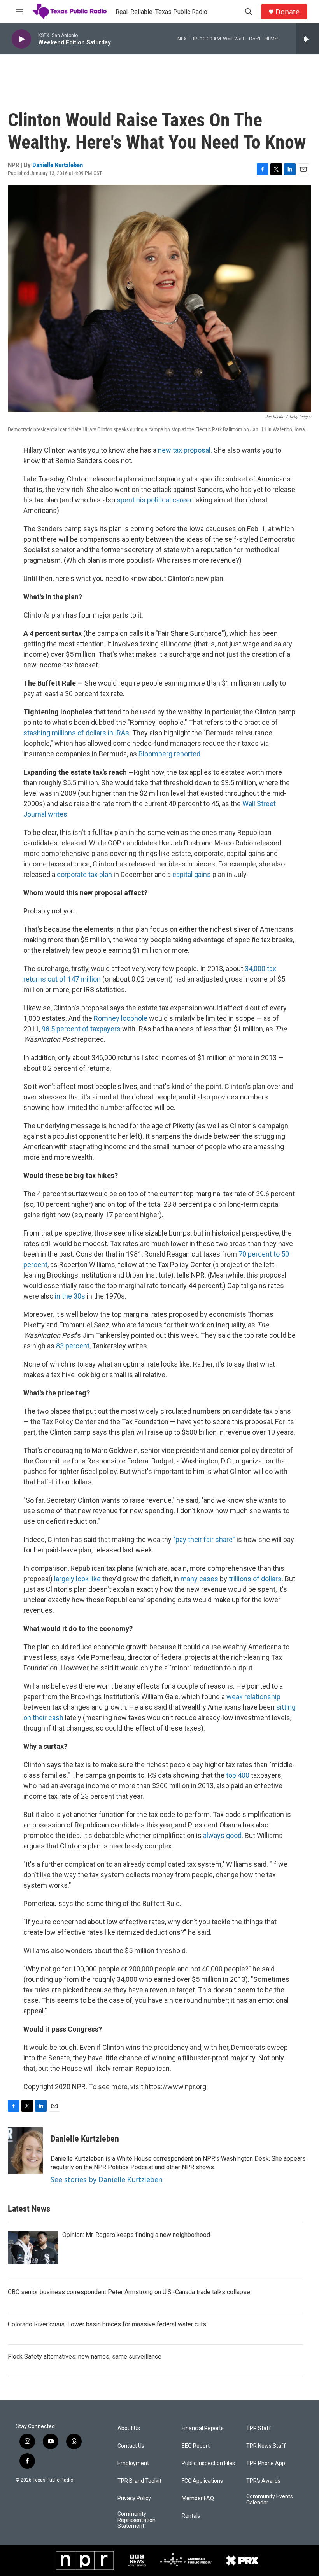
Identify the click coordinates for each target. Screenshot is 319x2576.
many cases (199, 1579)
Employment (133, 2463)
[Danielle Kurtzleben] (25, 2151)
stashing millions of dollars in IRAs (76, 733)
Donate (287, 12)
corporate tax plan (84, 874)
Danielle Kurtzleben (58, 165)
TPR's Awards (263, 2481)
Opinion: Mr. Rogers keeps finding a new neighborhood (136, 2235)
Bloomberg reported (169, 754)
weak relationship (253, 1697)
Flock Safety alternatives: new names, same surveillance (85, 2356)
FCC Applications (202, 2481)
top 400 (238, 1775)
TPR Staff (259, 2428)
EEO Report (196, 2446)
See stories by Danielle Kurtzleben (107, 2179)
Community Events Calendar (270, 2500)
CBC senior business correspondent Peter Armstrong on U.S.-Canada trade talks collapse (129, 2292)
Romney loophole (121, 1018)
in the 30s (70, 1296)
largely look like (78, 1579)
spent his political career (154, 500)
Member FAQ (198, 2498)
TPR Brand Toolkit (139, 2481)
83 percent (73, 1346)
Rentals (191, 2516)
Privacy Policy (134, 2498)
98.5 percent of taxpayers (81, 1029)
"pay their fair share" (204, 1539)
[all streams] (308, 39)
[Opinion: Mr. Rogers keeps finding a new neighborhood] (33, 2247)
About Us (129, 2428)
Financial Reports (203, 2428)
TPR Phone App (266, 2463)
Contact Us (131, 2446)
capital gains (192, 874)
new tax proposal (184, 450)
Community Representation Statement (137, 2520)
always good (222, 1835)
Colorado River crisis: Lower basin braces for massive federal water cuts (107, 2324)
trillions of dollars (255, 1579)
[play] (21, 39)
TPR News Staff (266, 2446)
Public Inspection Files (208, 2463)
